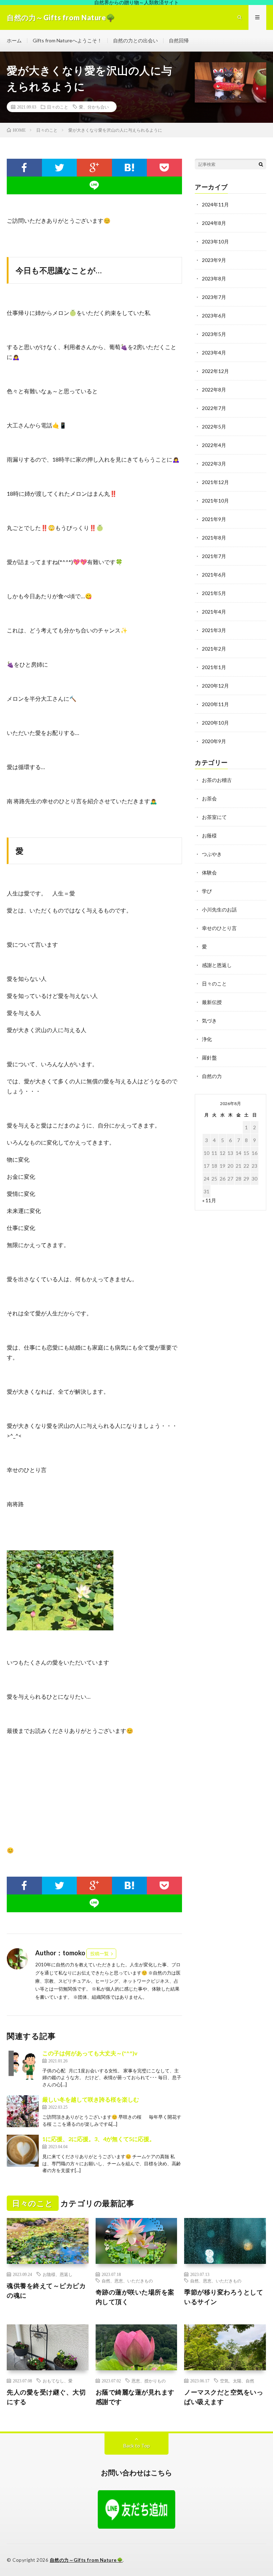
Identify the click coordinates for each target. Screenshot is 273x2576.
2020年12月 (215, 686)
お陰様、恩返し (58, 2274)
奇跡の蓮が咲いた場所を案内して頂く (135, 2297)
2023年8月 (214, 278)
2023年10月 (215, 241)
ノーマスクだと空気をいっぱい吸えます (224, 2397)
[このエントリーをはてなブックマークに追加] (130, 168)
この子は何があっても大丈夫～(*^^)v (90, 2053)
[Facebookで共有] (24, 168)
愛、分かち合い (94, 107)
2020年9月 (214, 741)
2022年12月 (215, 371)
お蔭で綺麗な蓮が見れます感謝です (135, 2397)
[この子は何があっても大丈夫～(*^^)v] (23, 2065)
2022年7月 (214, 408)
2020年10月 (215, 723)
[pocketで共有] (164, 168)
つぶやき (212, 854)
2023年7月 (214, 297)
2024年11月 (215, 204)
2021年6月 (214, 575)
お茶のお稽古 (217, 780)
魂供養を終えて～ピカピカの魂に (46, 2290)
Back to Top (137, 2446)
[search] (261, 164)
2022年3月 (214, 464)
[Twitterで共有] (60, 168)
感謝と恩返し (217, 965)
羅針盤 (209, 1058)
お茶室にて (214, 817)
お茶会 (209, 798)
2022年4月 (214, 445)
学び (207, 891)
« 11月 (209, 1200)
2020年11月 (215, 704)
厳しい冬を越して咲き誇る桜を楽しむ (91, 2099)
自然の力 (212, 1076)
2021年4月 (214, 612)
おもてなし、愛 (58, 2381)
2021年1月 (214, 667)
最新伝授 (212, 1002)
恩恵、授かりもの (149, 2381)
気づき (209, 1021)
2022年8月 (214, 390)
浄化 (207, 1039)
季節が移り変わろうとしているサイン (224, 2297)
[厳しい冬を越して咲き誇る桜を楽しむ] (23, 2111)
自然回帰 (179, 40)
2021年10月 (215, 501)
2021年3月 (214, 630)
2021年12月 (215, 482)
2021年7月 (214, 556)
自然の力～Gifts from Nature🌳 (86, 2560)
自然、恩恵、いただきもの (127, 2281)
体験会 (209, 872)
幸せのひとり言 (219, 928)
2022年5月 (214, 427)
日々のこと (58, 107)
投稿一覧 (100, 1954)
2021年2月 (214, 649)
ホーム (14, 40)
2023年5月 (214, 334)
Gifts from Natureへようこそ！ (67, 40)
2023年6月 (214, 316)
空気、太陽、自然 (237, 2381)
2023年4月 (214, 353)
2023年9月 (214, 260)
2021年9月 (214, 519)
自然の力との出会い (135, 40)
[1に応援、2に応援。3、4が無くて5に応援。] (23, 2151)
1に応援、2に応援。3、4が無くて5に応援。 (99, 2139)
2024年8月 (214, 223)
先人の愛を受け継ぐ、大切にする (46, 2397)
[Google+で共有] (94, 168)
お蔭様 (209, 835)
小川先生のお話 (219, 910)
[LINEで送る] (94, 185)
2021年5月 (214, 593)
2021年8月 (214, 538)
